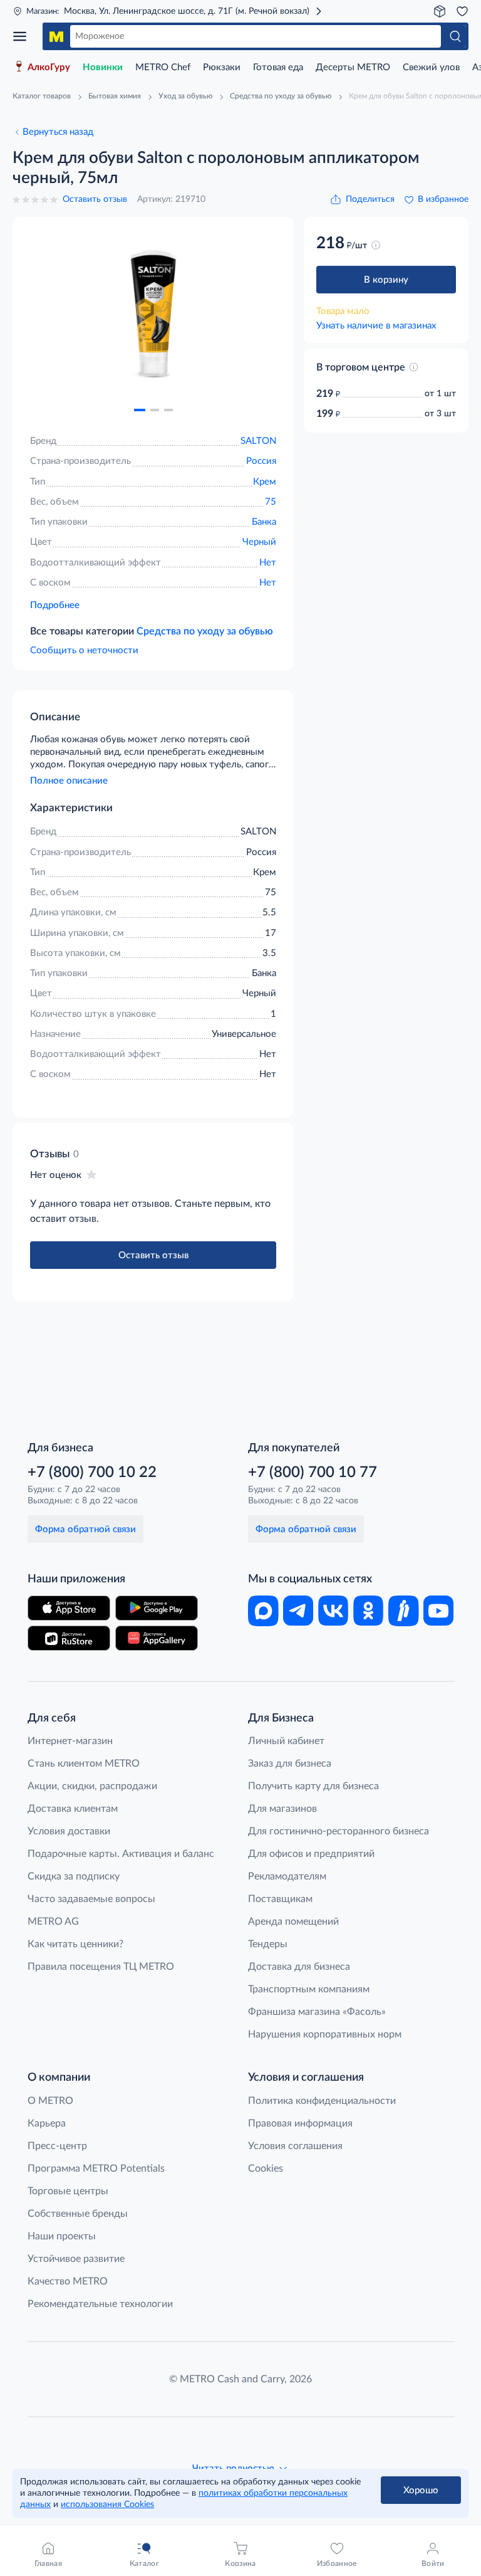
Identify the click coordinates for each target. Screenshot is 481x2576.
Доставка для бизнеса (299, 1967)
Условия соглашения (295, 2146)
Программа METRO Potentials (96, 2169)
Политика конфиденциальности (322, 2101)
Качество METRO (68, 2281)
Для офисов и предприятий (311, 1854)
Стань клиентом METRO (84, 1764)
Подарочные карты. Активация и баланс (121, 1854)
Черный (259, 542)
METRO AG (53, 1921)
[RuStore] (69, 1638)
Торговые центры (68, 2191)
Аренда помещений (293, 1921)
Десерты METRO (353, 67)
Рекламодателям (287, 1876)
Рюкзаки (222, 67)
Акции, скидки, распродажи (92, 1786)
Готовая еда (278, 67)
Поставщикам (280, 1899)
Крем (265, 482)
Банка (264, 522)
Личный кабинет (286, 1741)
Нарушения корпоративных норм (325, 2034)
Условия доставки (69, 1831)
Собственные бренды (78, 2214)
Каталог (24, 36)
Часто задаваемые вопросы (91, 1899)
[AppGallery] (157, 1638)
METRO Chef (163, 67)
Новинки (103, 67)
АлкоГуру (49, 67)
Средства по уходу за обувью (205, 631)
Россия (261, 461)
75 (271, 502)
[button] (140, 410)
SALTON (258, 441)
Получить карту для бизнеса (313, 1786)
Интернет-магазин (70, 1741)
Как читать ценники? (75, 1944)
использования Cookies (107, 2505)
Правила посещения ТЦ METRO (101, 1967)
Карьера (47, 2123)
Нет (268, 563)
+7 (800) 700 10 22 (92, 1473)
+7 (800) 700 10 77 (313, 1473)
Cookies (266, 2169)
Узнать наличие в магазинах (376, 326)
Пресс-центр (57, 2146)
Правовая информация (300, 2123)
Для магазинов (282, 1809)
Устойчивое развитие (76, 2259)
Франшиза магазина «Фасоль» (317, 2012)
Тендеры (268, 1944)
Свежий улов (431, 67)
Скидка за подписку (74, 1876)
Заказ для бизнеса (290, 1764)
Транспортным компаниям (309, 1989)
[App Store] (69, 1608)
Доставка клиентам (73, 1809)
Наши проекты (62, 2236)
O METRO (50, 2101)
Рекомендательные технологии (100, 2304)
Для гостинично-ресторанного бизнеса (339, 1831)
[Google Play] (157, 1608)
